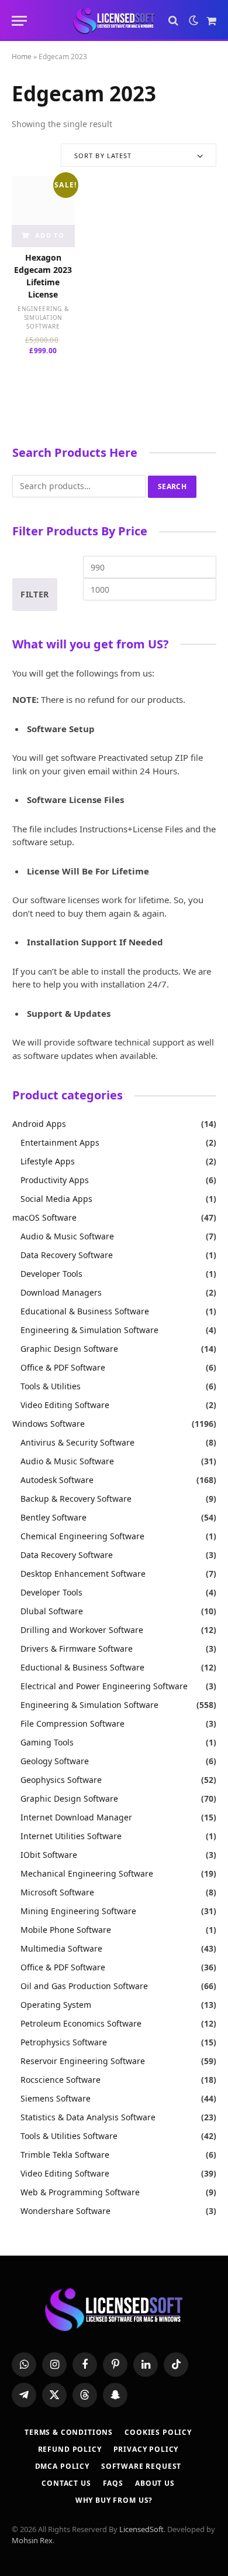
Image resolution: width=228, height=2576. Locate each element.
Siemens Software (56, 2098)
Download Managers (61, 1292)
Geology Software (55, 1761)
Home (22, 57)
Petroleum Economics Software (81, 2023)
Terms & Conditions (69, 2432)
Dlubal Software (52, 1611)
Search (172, 486)
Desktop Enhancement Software (83, 1574)
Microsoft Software (57, 1892)
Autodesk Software (57, 1480)
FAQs (113, 2483)
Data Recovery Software (67, 1255)
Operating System (56, 2005)
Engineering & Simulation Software (43, 317)
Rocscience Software (61, 2080)
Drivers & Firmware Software (77, 1649)
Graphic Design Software (69, 1349)
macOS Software (44, 1217)
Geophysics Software (61, 1780)
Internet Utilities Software (71, 1836)
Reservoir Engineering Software (83, 2061)
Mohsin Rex (32, 2540)
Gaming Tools (47, 1742)
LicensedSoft (141, 2529)
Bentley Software (53, 1517)
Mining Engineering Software (78, 1911)
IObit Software (49, 1855)
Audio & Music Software (67, 1236)
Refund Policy (70, 2449)
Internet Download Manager (76, 1817)
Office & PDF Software (63, 1367)
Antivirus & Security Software (77, 1442)
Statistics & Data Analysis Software (88, 2117)
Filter (35, 594)
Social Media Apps (56, 1199)
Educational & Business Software (85, 1311)
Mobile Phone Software (66, 1930)
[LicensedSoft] (114, 21)
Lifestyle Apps (48, 1161)
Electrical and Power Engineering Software (104, 1686)
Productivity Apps (55, 1180)
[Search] (173, 21)
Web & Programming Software (80, 2192)
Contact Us (66, 2483)
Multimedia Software (61, 1948)
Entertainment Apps (60, 1142)
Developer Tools (51, 1274)
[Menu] (19, 21)
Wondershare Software (65, 2211)
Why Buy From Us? (114, 2500)
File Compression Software (72, 1723)
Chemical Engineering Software (82, 1536)
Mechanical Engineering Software (87, 1873)
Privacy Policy (146, 2449)
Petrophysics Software (64, 2042)
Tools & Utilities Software (69, 2136)
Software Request (141, 2466)
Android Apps (39, 1124)
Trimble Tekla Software (65, 2155)
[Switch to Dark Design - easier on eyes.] (194, 21)
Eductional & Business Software (82, 1667)
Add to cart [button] (49, 239)
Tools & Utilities (51, 1386)
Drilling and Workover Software (82, 1630)
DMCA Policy (62, 2466)
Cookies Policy (158, 2432)
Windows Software (49, 1424)
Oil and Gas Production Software (84, 1986)
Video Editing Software (65, 1405)
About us (155, 2483)
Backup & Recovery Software (76, 1499)
